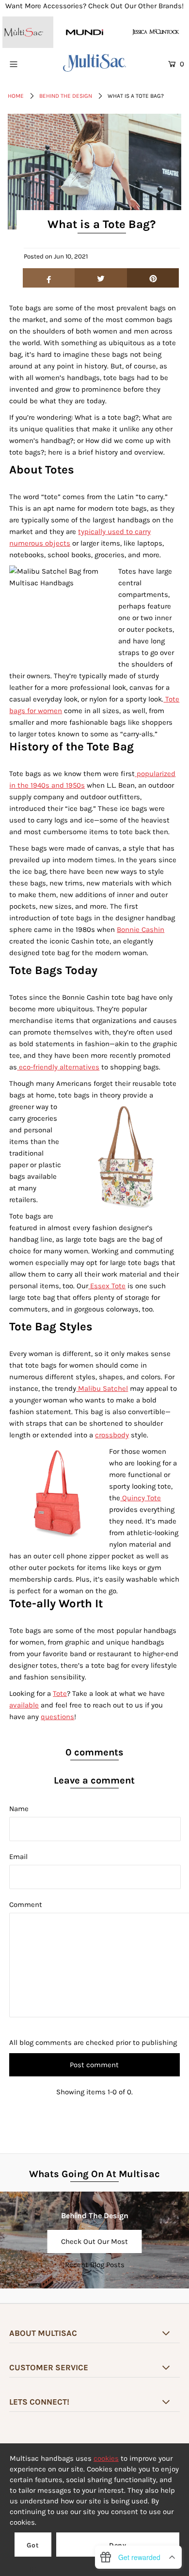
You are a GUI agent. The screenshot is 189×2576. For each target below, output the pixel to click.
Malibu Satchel (102, 1388)
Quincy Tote (141, 1498)
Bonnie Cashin (141, 930)
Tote (60, 1693)
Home (16, 96)
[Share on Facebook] (49, 278)
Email (18, 1857)
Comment (26, 1905)
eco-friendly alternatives (58, 1067)
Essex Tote (107, 1286)
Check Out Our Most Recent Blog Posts (94, 2245)
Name (19, 1809)
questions (57, 1717)
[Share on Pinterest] (153, 278)
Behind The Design (66, 96)
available (24, 1705)
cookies (106, 2458)
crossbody (112, 1435)
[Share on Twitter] (101, 278)
